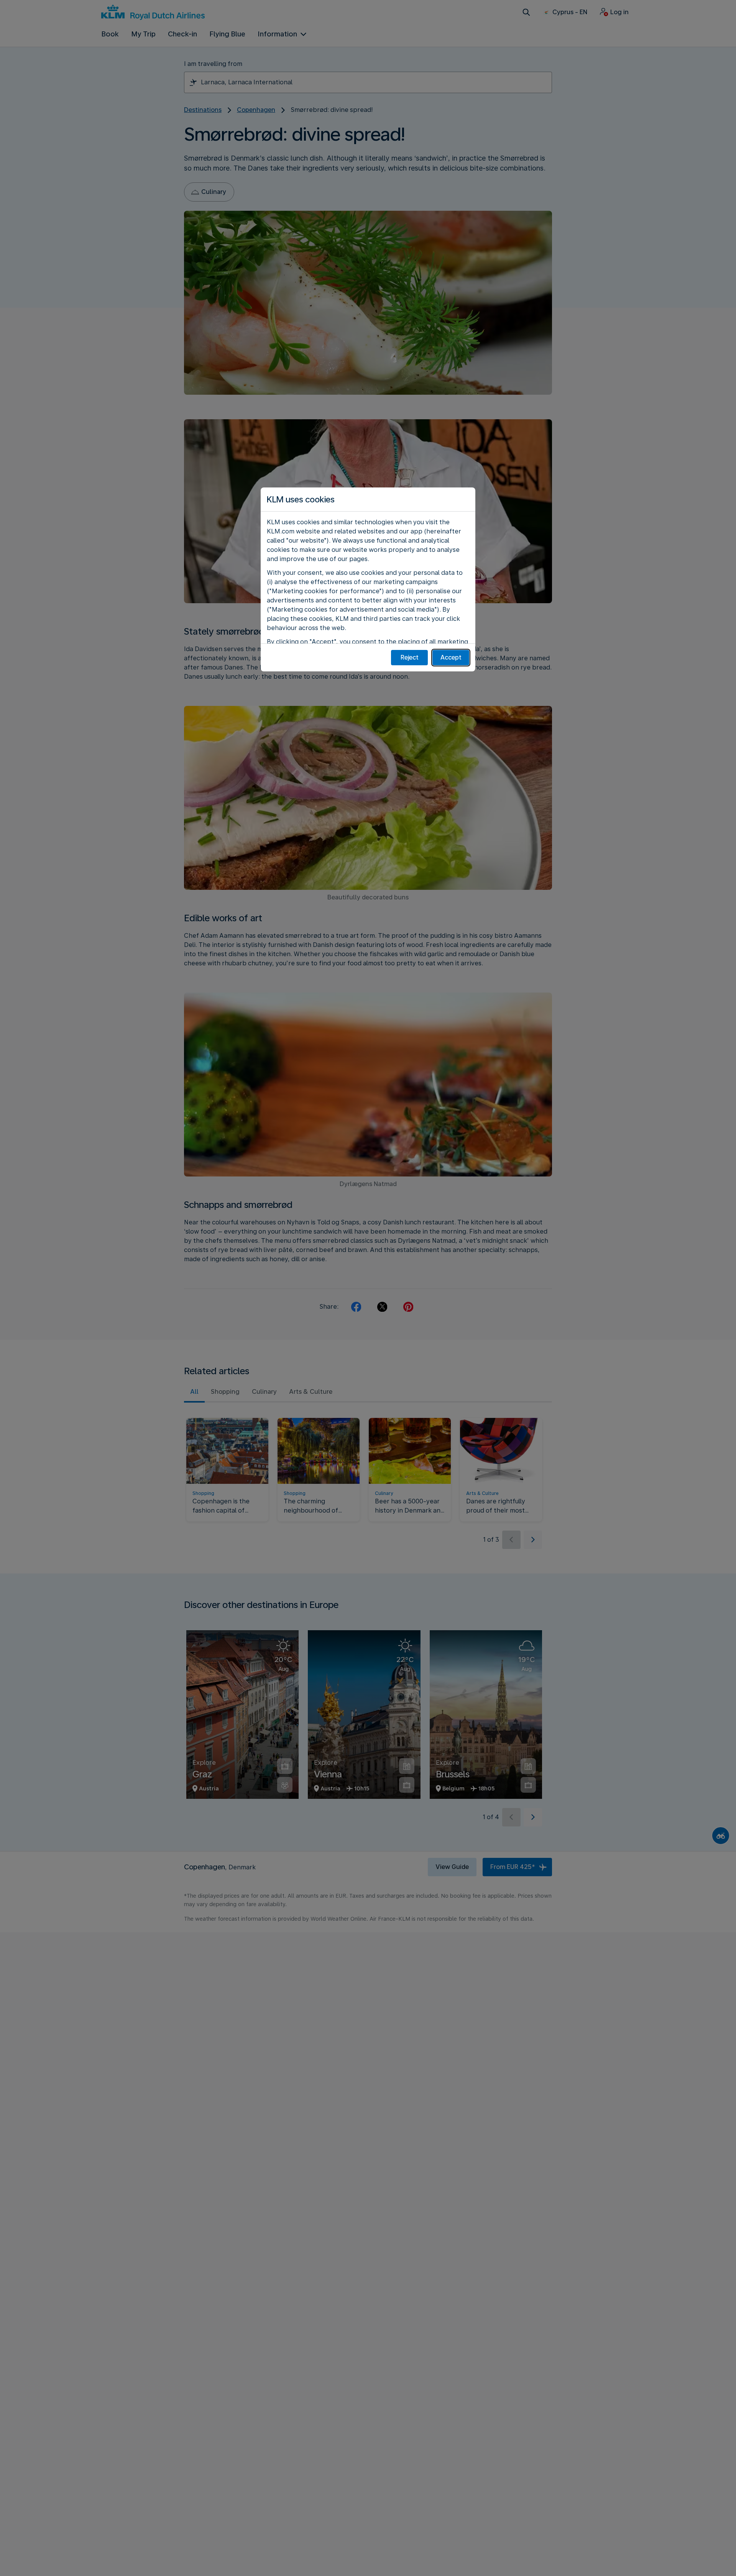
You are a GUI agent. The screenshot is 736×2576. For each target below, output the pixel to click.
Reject (410, 657)
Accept (451, 657)
